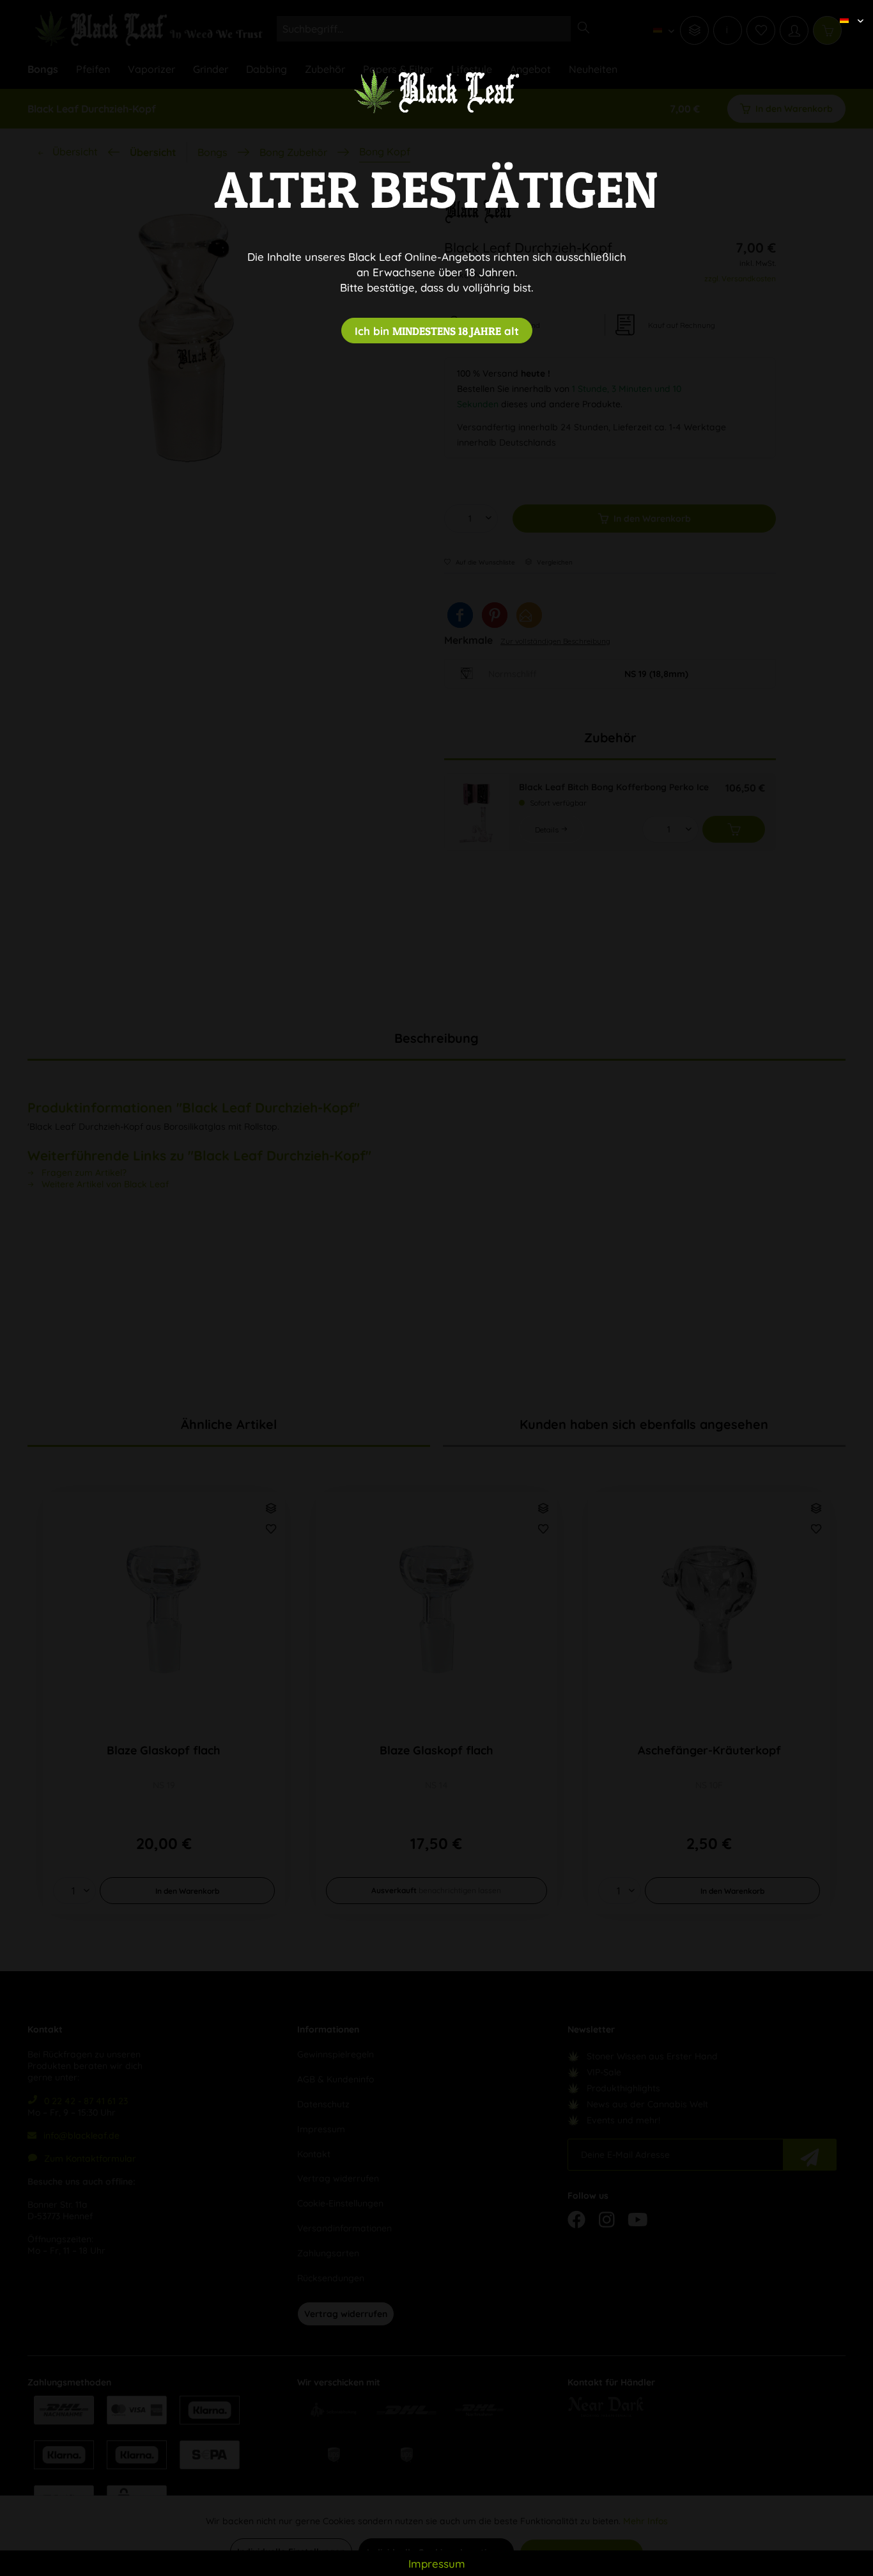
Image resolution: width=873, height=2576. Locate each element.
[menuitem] (847, 10)
